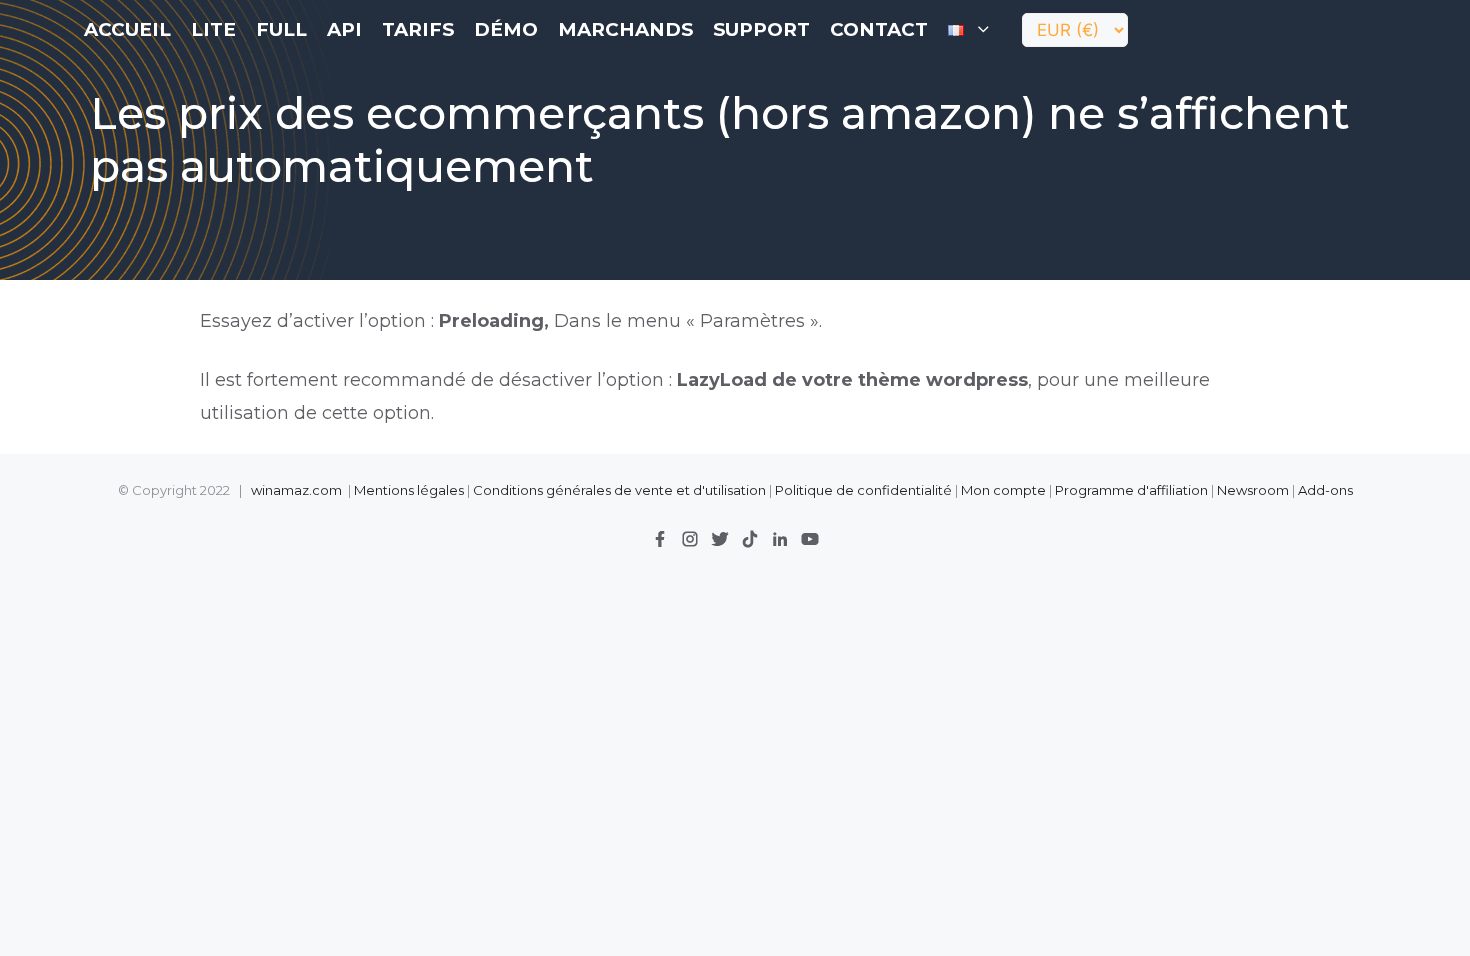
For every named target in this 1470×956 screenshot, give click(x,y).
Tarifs (418, 29)
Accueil (127, 29)
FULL (281, 29)
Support (761, 29)
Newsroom (1253, 490)
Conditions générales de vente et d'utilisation (619, 490)
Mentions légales (409, 490)
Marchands (625, 29)
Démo (506, 29)
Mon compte (1003, 490)
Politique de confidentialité (865, 490)
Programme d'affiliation (1131, 490)
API (344, 29)
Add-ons (1325, 490)
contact (879, 29)
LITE (213, 29)
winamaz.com (296, 490)
